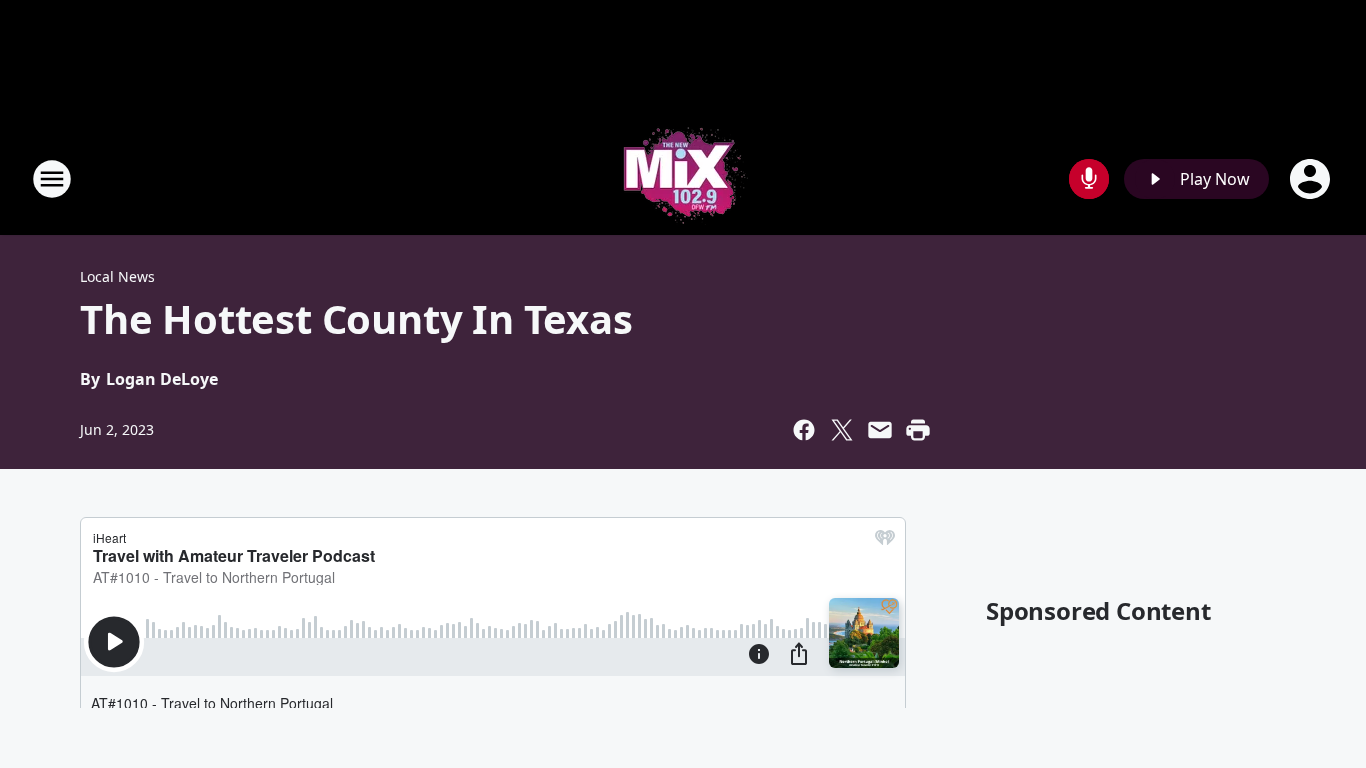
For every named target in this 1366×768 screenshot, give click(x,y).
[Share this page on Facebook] (804, 430)
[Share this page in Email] (880, 430)
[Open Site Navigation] (52, 179)
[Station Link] (683, 178)
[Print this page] (918, 430)
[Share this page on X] (842, 430)
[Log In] (1312, 179)
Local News (117, 276)
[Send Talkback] (1089, 179)
